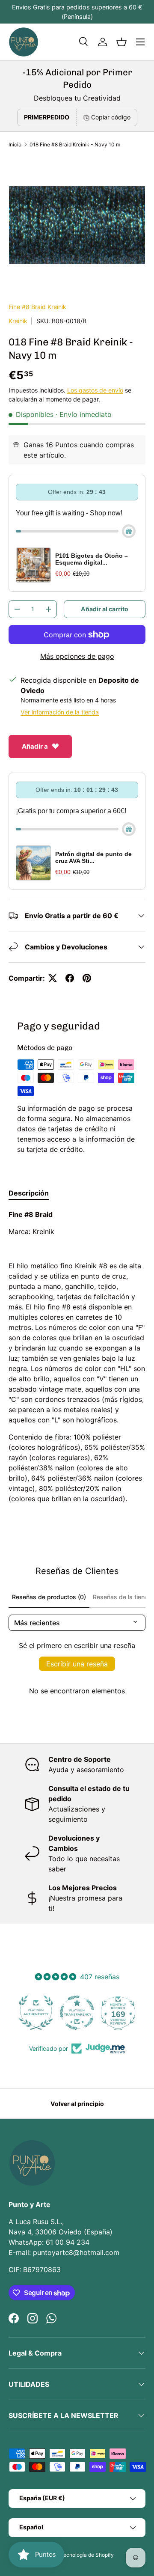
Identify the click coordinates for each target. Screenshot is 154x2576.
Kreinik (18, 321)
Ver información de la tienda (60, 712)
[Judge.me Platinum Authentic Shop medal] (36, 2013)
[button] (121, 42)
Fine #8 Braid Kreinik (37, 307)
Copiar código (111, 117)
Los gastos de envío (95, 390)
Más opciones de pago (77, 656)
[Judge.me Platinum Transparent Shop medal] (77, 2013)
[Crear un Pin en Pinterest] (87, 978)
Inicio (15, 144)
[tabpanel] (77, 1356)
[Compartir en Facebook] (70, 978)
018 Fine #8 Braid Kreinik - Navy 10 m (75, 144)
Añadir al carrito (105, 609)
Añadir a (35, 746)
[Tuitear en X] (53, 978)
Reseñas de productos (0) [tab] (49, 1597)
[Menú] (140, 42)
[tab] (29, 1193)
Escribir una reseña (77, 1664)
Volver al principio (77, 2104)
